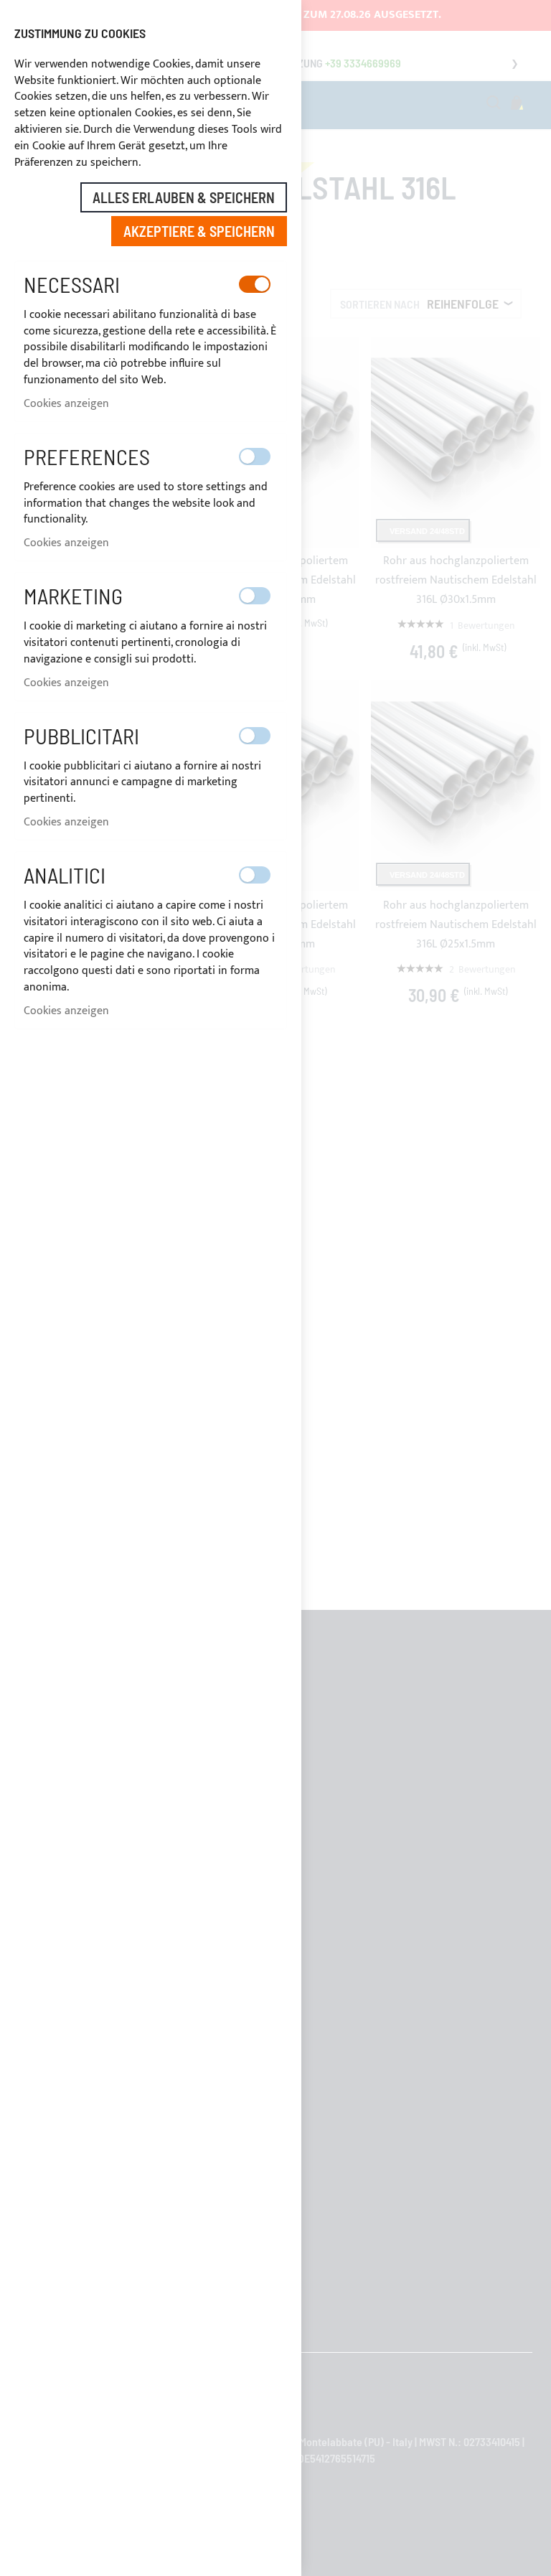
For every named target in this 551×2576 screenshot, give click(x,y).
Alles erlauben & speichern (184, 197)
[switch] (255, 284)
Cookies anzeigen (66, 404)
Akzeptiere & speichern (199, 231)
